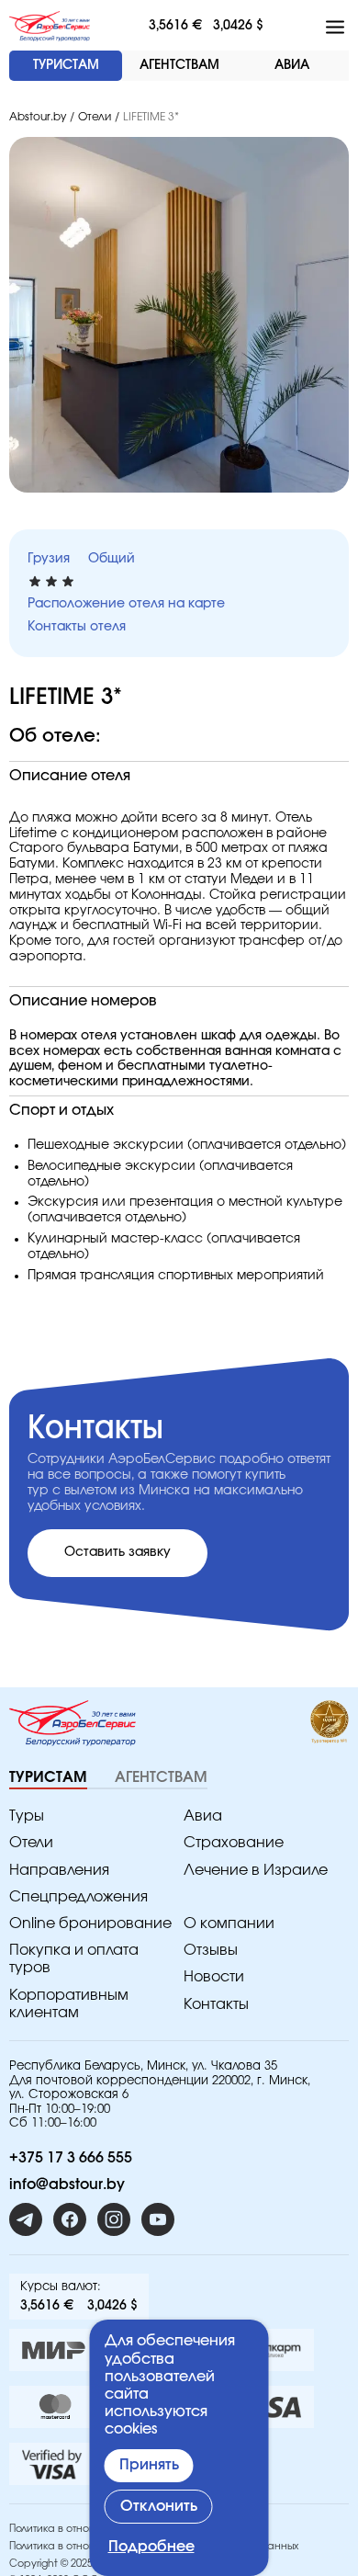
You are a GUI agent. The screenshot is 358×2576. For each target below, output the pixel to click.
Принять (149, 2465)
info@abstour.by (67, 2184)
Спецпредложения (78, 1897)
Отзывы (211, 1950)
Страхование (234, 1843)
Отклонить (159, 2506)
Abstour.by (38, 117)
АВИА (292, 65)
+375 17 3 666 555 (71, 2158)
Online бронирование (90, 1923)
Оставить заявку (117, 1552)
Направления (59, 1870)
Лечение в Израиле (256, 1870)
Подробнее (151, 2547)
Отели (95, 117)
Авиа (203, 1816)
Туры (27, 1816)
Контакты (216, 2004)
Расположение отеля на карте (126, 604)
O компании (229, 1923)
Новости (214, 1977)
